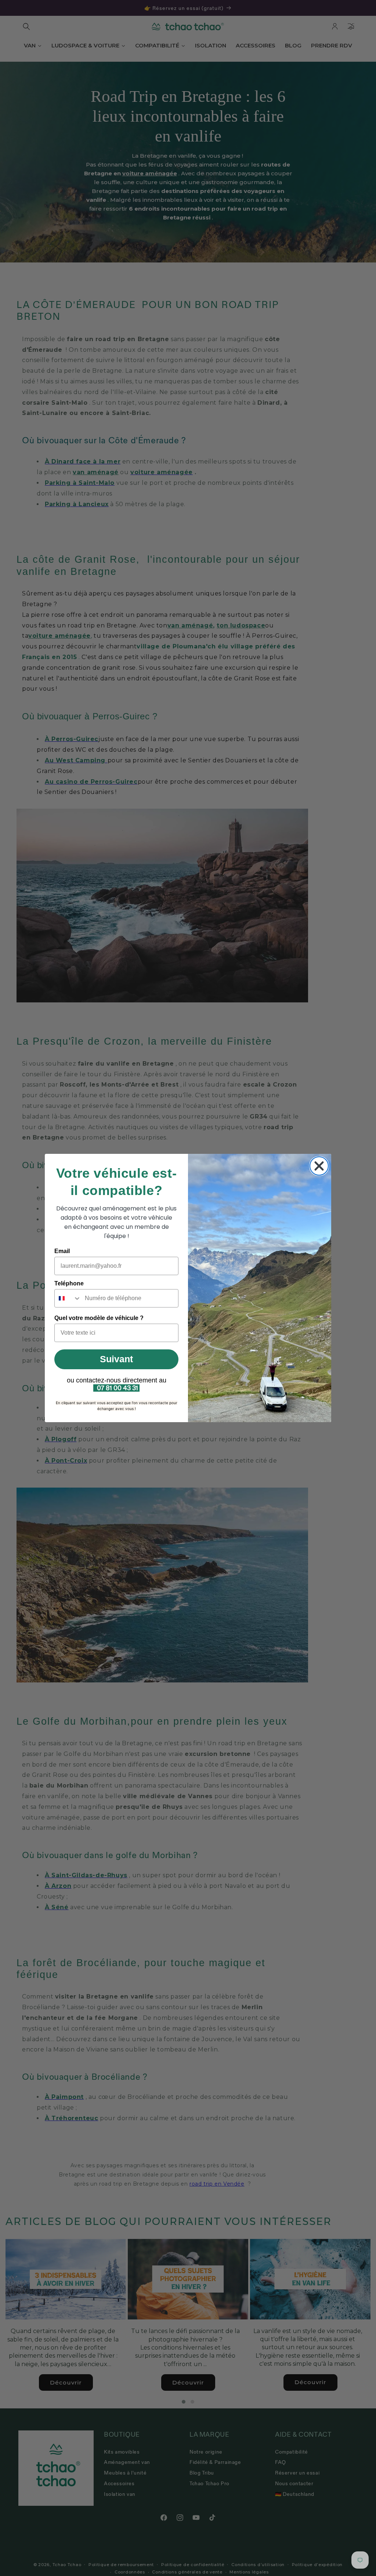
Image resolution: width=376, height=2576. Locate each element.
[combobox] (68, 1298)
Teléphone (69, 1283)
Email (62, 1251)
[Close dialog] (319, 1166)
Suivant (116, 1359)
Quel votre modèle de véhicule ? (99, 1318)
